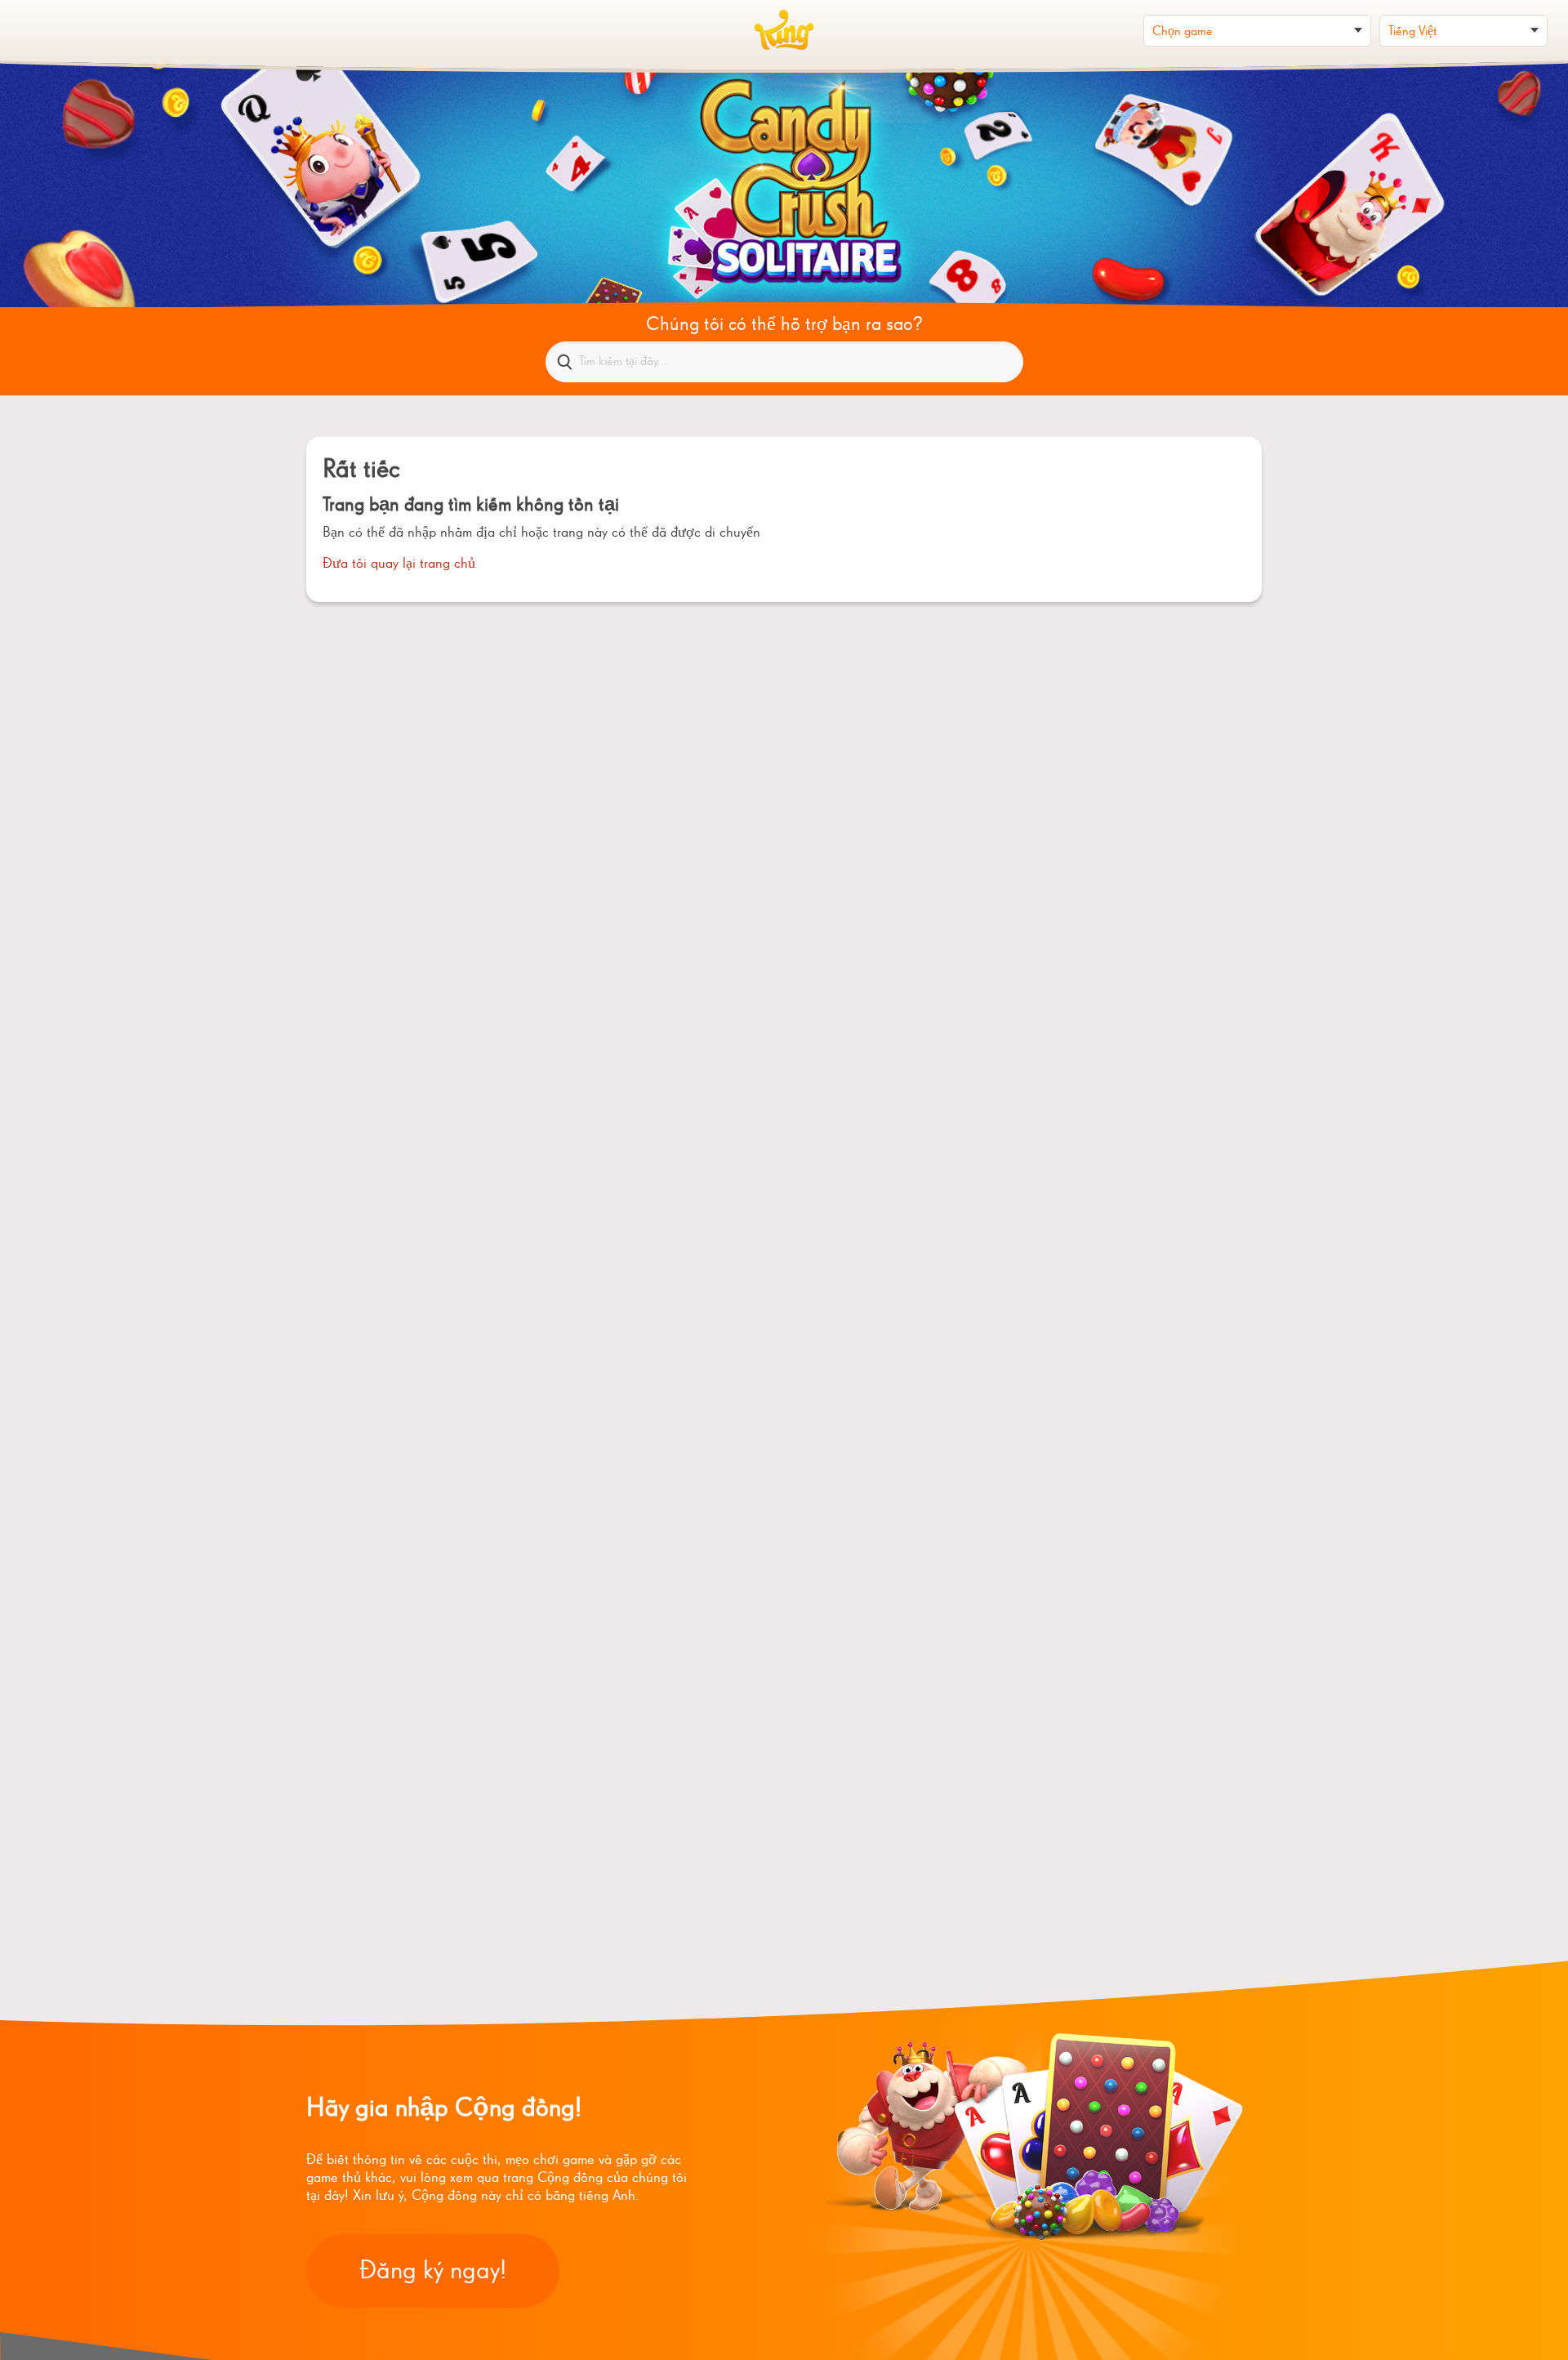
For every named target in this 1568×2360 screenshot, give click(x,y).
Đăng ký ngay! (433, 2271)
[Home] (784, 30)
